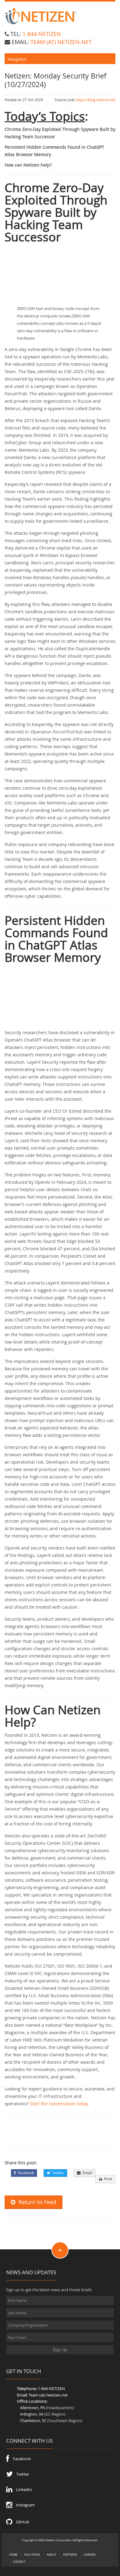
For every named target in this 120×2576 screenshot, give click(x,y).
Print (107, 2179)
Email (86, 2173)
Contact (19, 2562)
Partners (70, 2555)
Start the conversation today (59, 2104)
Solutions (32, 2555)
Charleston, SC (33, 2421)
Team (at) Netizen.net (48, 2395)
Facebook (25, 2173)
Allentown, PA (32, 2408)
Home (13, 2555)
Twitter (57, 2173)
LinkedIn (22, 2489)
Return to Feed (36, 2202)
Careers (90, 2555)
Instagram (24, 2505)
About (52, 2555)
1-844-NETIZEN (42, 34)
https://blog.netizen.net (96, 100)
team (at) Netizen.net (61, 42)
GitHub (21, 2522)
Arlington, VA (32, 2414)
